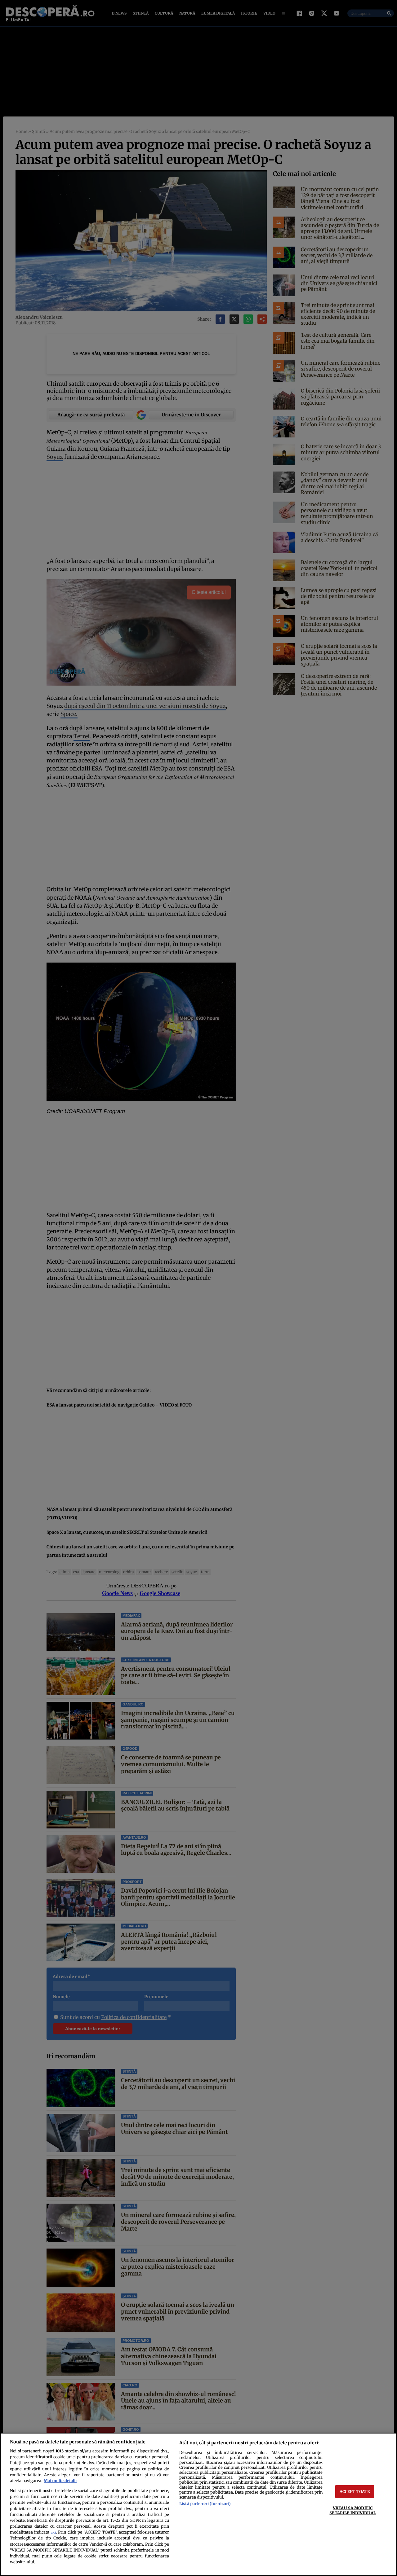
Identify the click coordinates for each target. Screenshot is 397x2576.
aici (53, 2532)
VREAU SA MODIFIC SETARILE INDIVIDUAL (352, 2510)
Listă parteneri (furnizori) (205, 2504)
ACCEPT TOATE (355, 2491)
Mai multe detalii (60, 2481)
